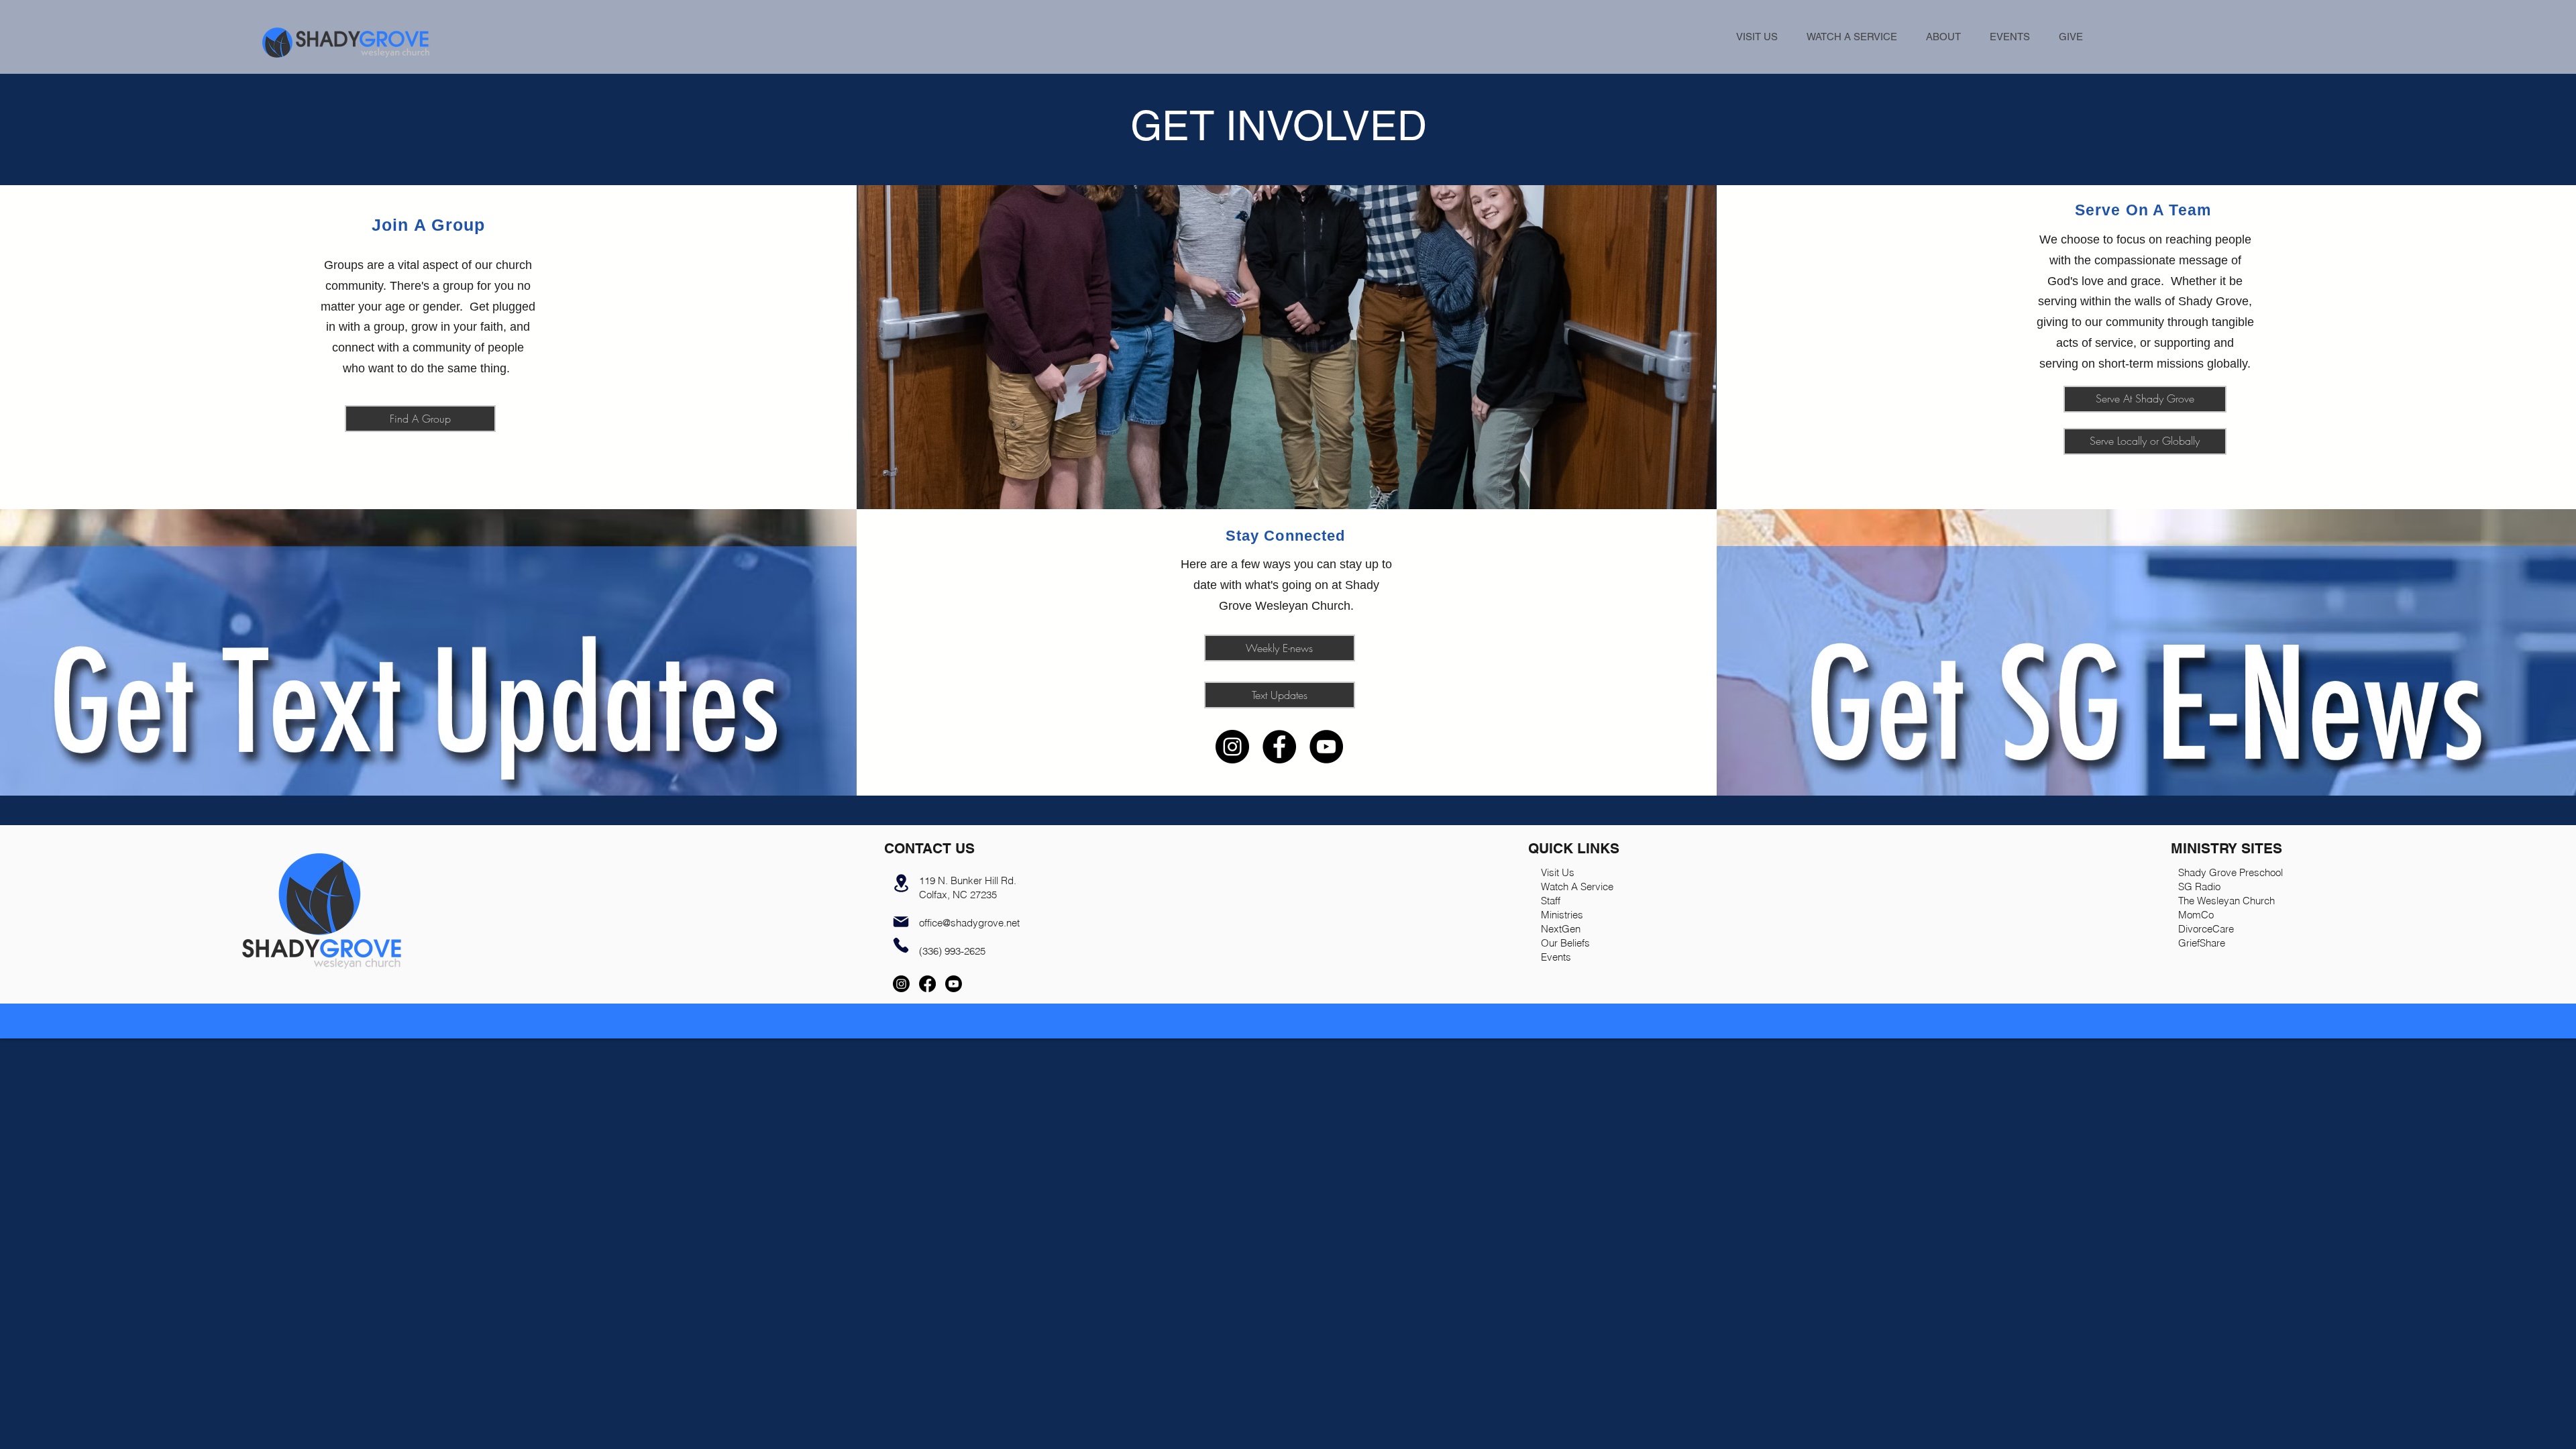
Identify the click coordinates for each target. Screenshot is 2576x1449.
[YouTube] (1326, 747)
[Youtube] (954, 984)
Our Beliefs (1565, 943)
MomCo (2196, 915)
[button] (1943, 37)
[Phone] (901, 946)
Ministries (1562, 915)
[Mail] (901, 922)
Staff (1551, 901)
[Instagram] (1232, 747)
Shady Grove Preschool (2231, 872)
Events (1556, 957)
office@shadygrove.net (969, 923)
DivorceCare (2206, 929)
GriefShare (2202, 943)
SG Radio (2199, 887)
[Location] (901, 883)
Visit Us (1558, 872)
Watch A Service (1577, 887)
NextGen (1561, 929)
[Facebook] (1279, 747)
